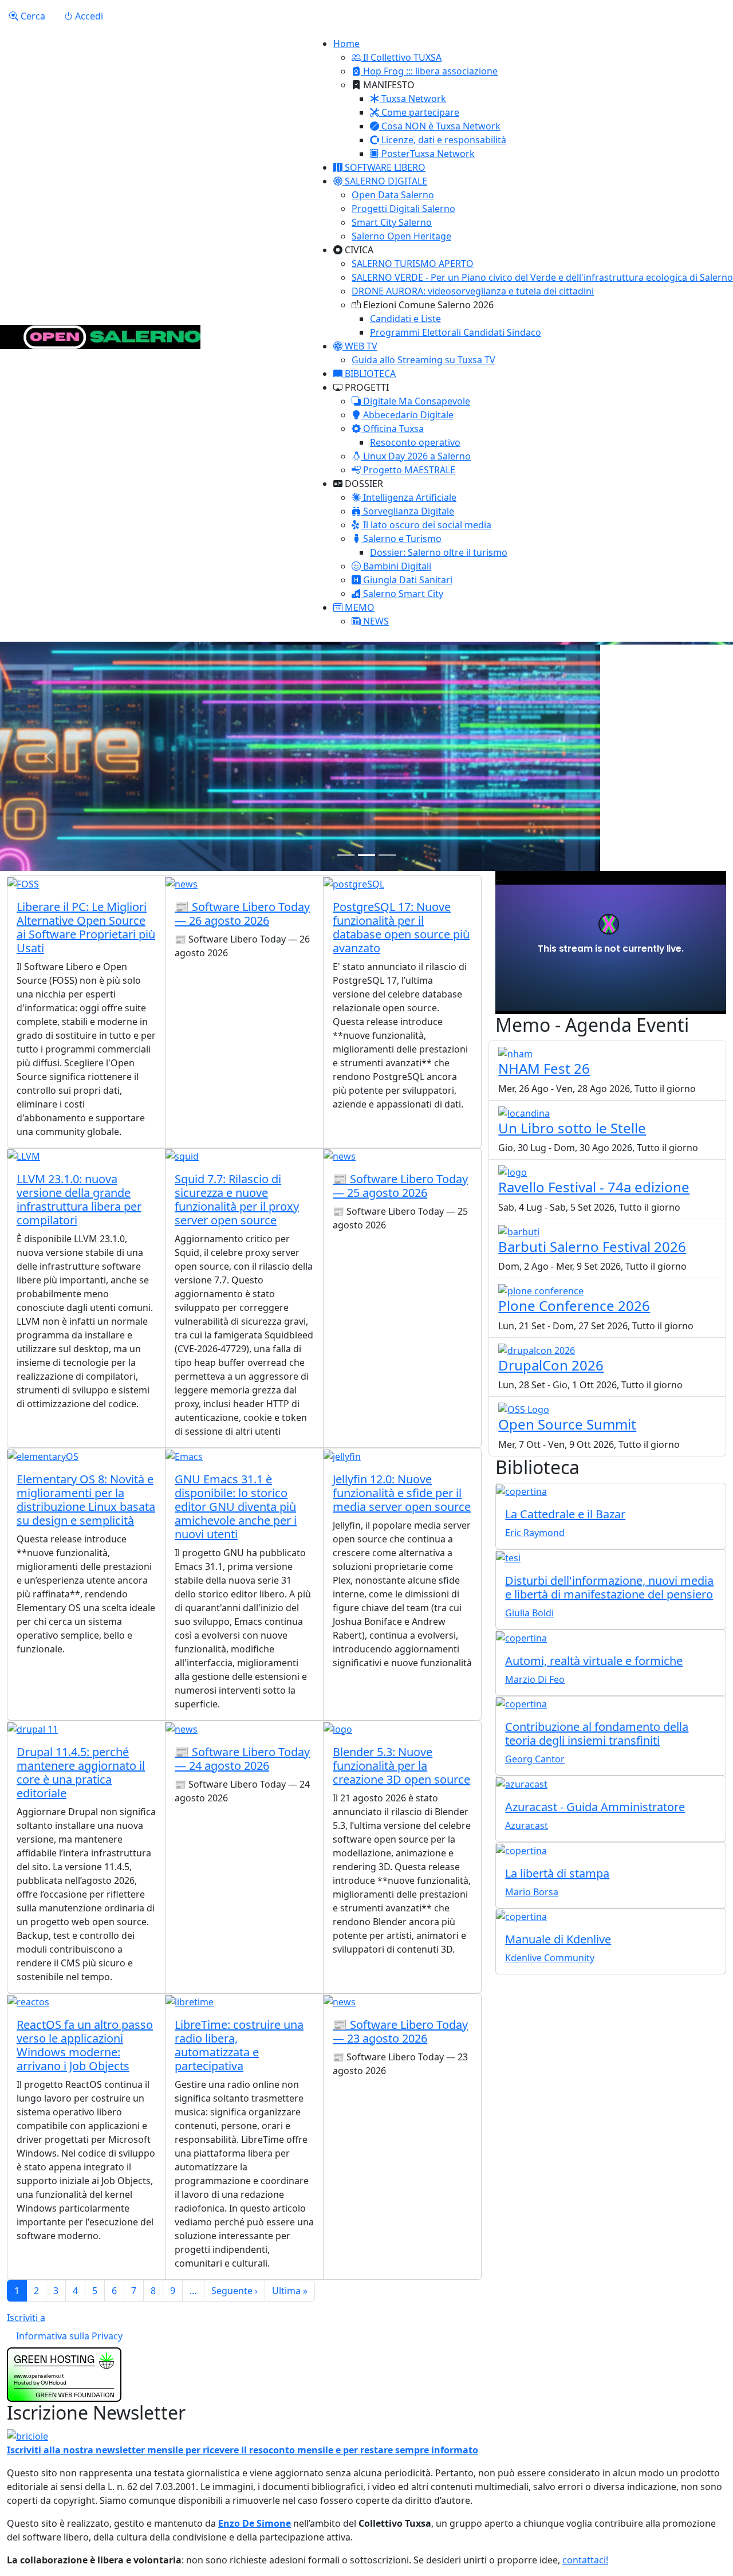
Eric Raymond (535, 1533)
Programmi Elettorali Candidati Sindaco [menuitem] (456, 332)
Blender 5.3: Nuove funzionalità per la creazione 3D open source (401, 1766)
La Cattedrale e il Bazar (565, 1514)
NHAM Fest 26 (544, 1068)
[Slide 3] (387, 855)
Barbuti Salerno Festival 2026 (592, 1246)
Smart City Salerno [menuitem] (392, 222)
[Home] (100, 337)
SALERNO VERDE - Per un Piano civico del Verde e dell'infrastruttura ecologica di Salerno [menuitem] (542, 277)
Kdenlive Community (550, 1958)
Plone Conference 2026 (574, 1305)
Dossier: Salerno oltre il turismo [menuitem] (439, 552)
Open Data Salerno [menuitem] (393, 195)
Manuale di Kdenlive (558, 1939)
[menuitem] (397, 57)
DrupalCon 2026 (551, 1365)
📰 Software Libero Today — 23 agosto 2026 (400, 2031)
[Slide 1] (346, 855)
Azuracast (527, 1825)
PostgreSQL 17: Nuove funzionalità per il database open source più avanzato (401, 927)
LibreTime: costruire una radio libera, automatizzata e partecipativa (239, 2045)
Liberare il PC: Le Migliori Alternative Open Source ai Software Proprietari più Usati (86, 927)
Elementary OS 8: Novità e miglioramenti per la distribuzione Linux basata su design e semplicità (86, 1500)
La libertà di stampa (557, 1873)
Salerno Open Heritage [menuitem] (401, 236)
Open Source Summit (567, 1424)
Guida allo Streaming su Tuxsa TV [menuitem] (423, 360)
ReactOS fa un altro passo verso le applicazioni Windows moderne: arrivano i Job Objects (85, 2045)
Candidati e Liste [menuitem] (405, 319)
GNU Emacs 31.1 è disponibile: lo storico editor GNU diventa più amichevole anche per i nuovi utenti (236, 1507)
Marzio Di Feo (535, 1679)
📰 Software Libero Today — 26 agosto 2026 (242, 914)
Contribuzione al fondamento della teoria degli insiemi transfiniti (597, 1733)
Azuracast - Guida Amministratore (595, 1807)
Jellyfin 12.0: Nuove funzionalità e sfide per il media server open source (402, 1493)
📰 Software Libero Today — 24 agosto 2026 (242, 1759)
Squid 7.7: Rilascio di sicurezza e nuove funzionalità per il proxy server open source (237, 1199)
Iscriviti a (26, 2318)
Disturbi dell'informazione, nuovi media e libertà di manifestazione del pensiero (609, 1587)
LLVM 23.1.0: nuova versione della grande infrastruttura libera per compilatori (79, 1199)
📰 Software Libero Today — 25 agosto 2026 (400, 1186)
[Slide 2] (366, 855)
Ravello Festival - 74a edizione (594, 1187)
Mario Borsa (532, 1892)
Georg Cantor (535, 1759)
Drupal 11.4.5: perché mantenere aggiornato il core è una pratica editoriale (81, 1772)
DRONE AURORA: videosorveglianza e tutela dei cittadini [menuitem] (473, 291)
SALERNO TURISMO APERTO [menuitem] (413, 264)
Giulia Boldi (529, 1613)
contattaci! (585, 2560)
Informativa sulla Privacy (69, 2336)
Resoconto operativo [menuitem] (415, 442)
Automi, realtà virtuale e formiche (594, 1661)
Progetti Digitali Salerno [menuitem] (403, 209)
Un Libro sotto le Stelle (572, 1128)
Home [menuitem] (346, 44)
